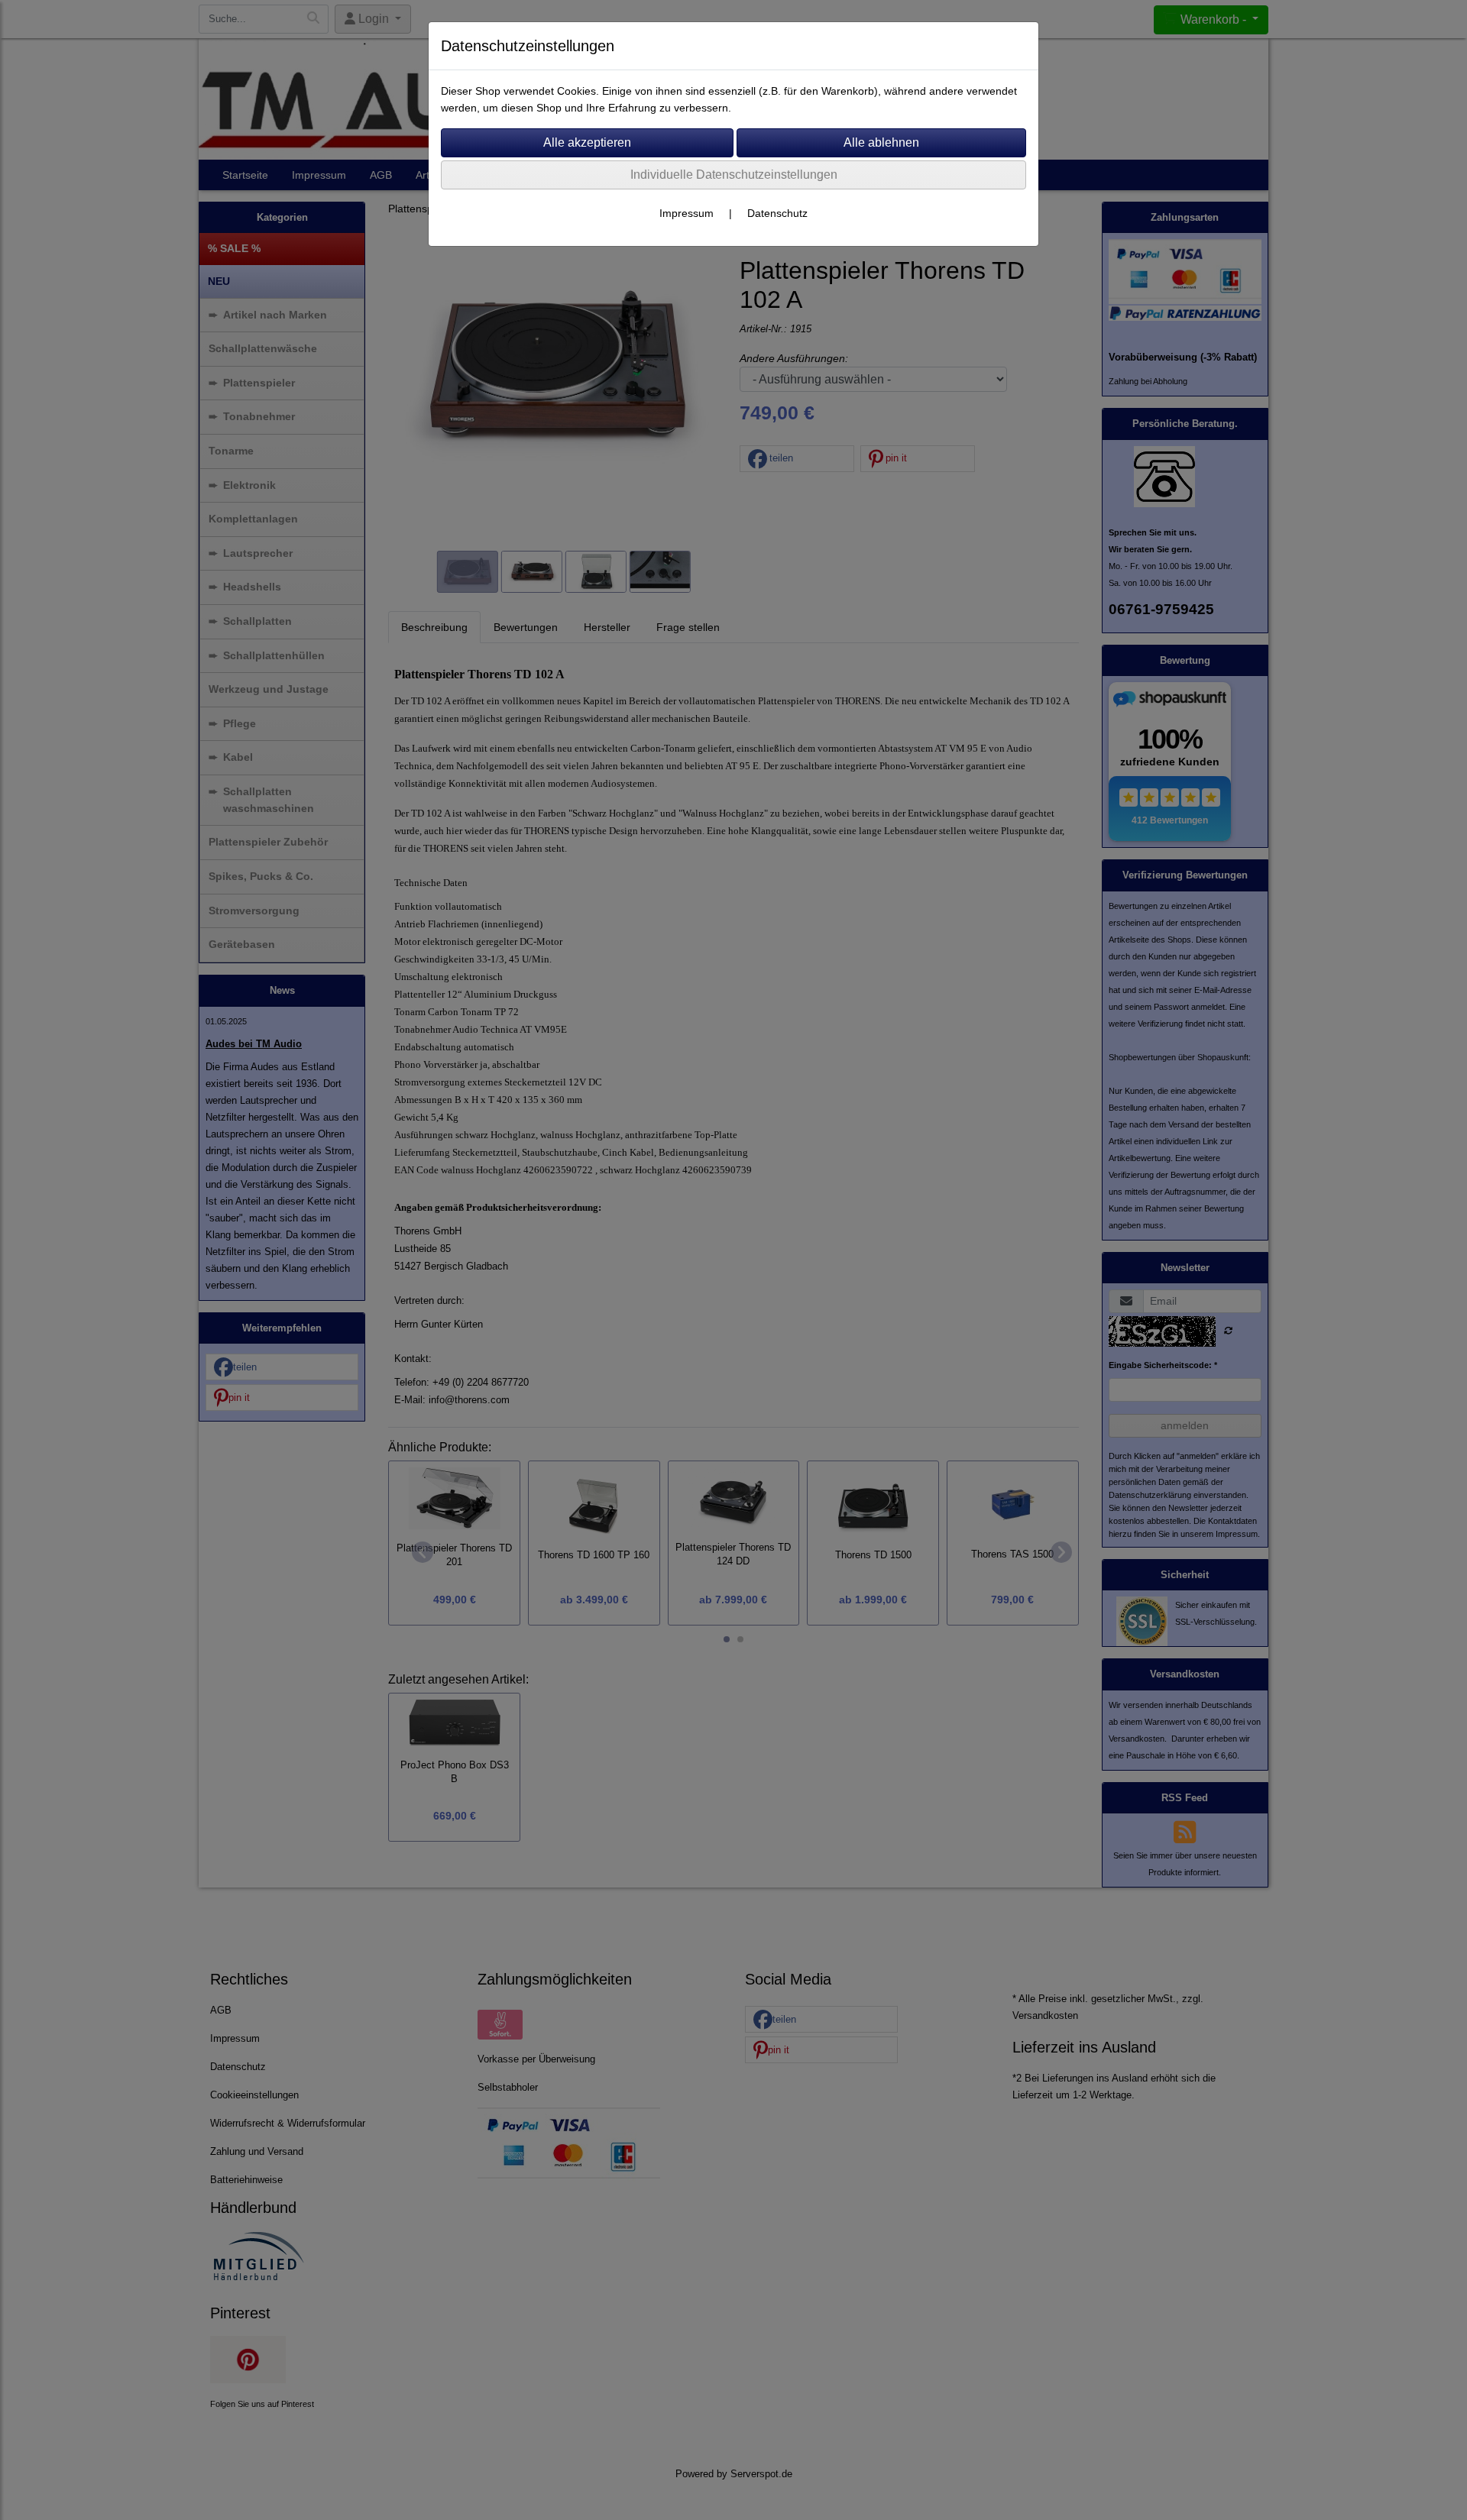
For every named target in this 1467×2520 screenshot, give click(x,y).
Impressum (687, 213)
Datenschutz (777, 213)
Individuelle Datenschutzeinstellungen (734, 175)
